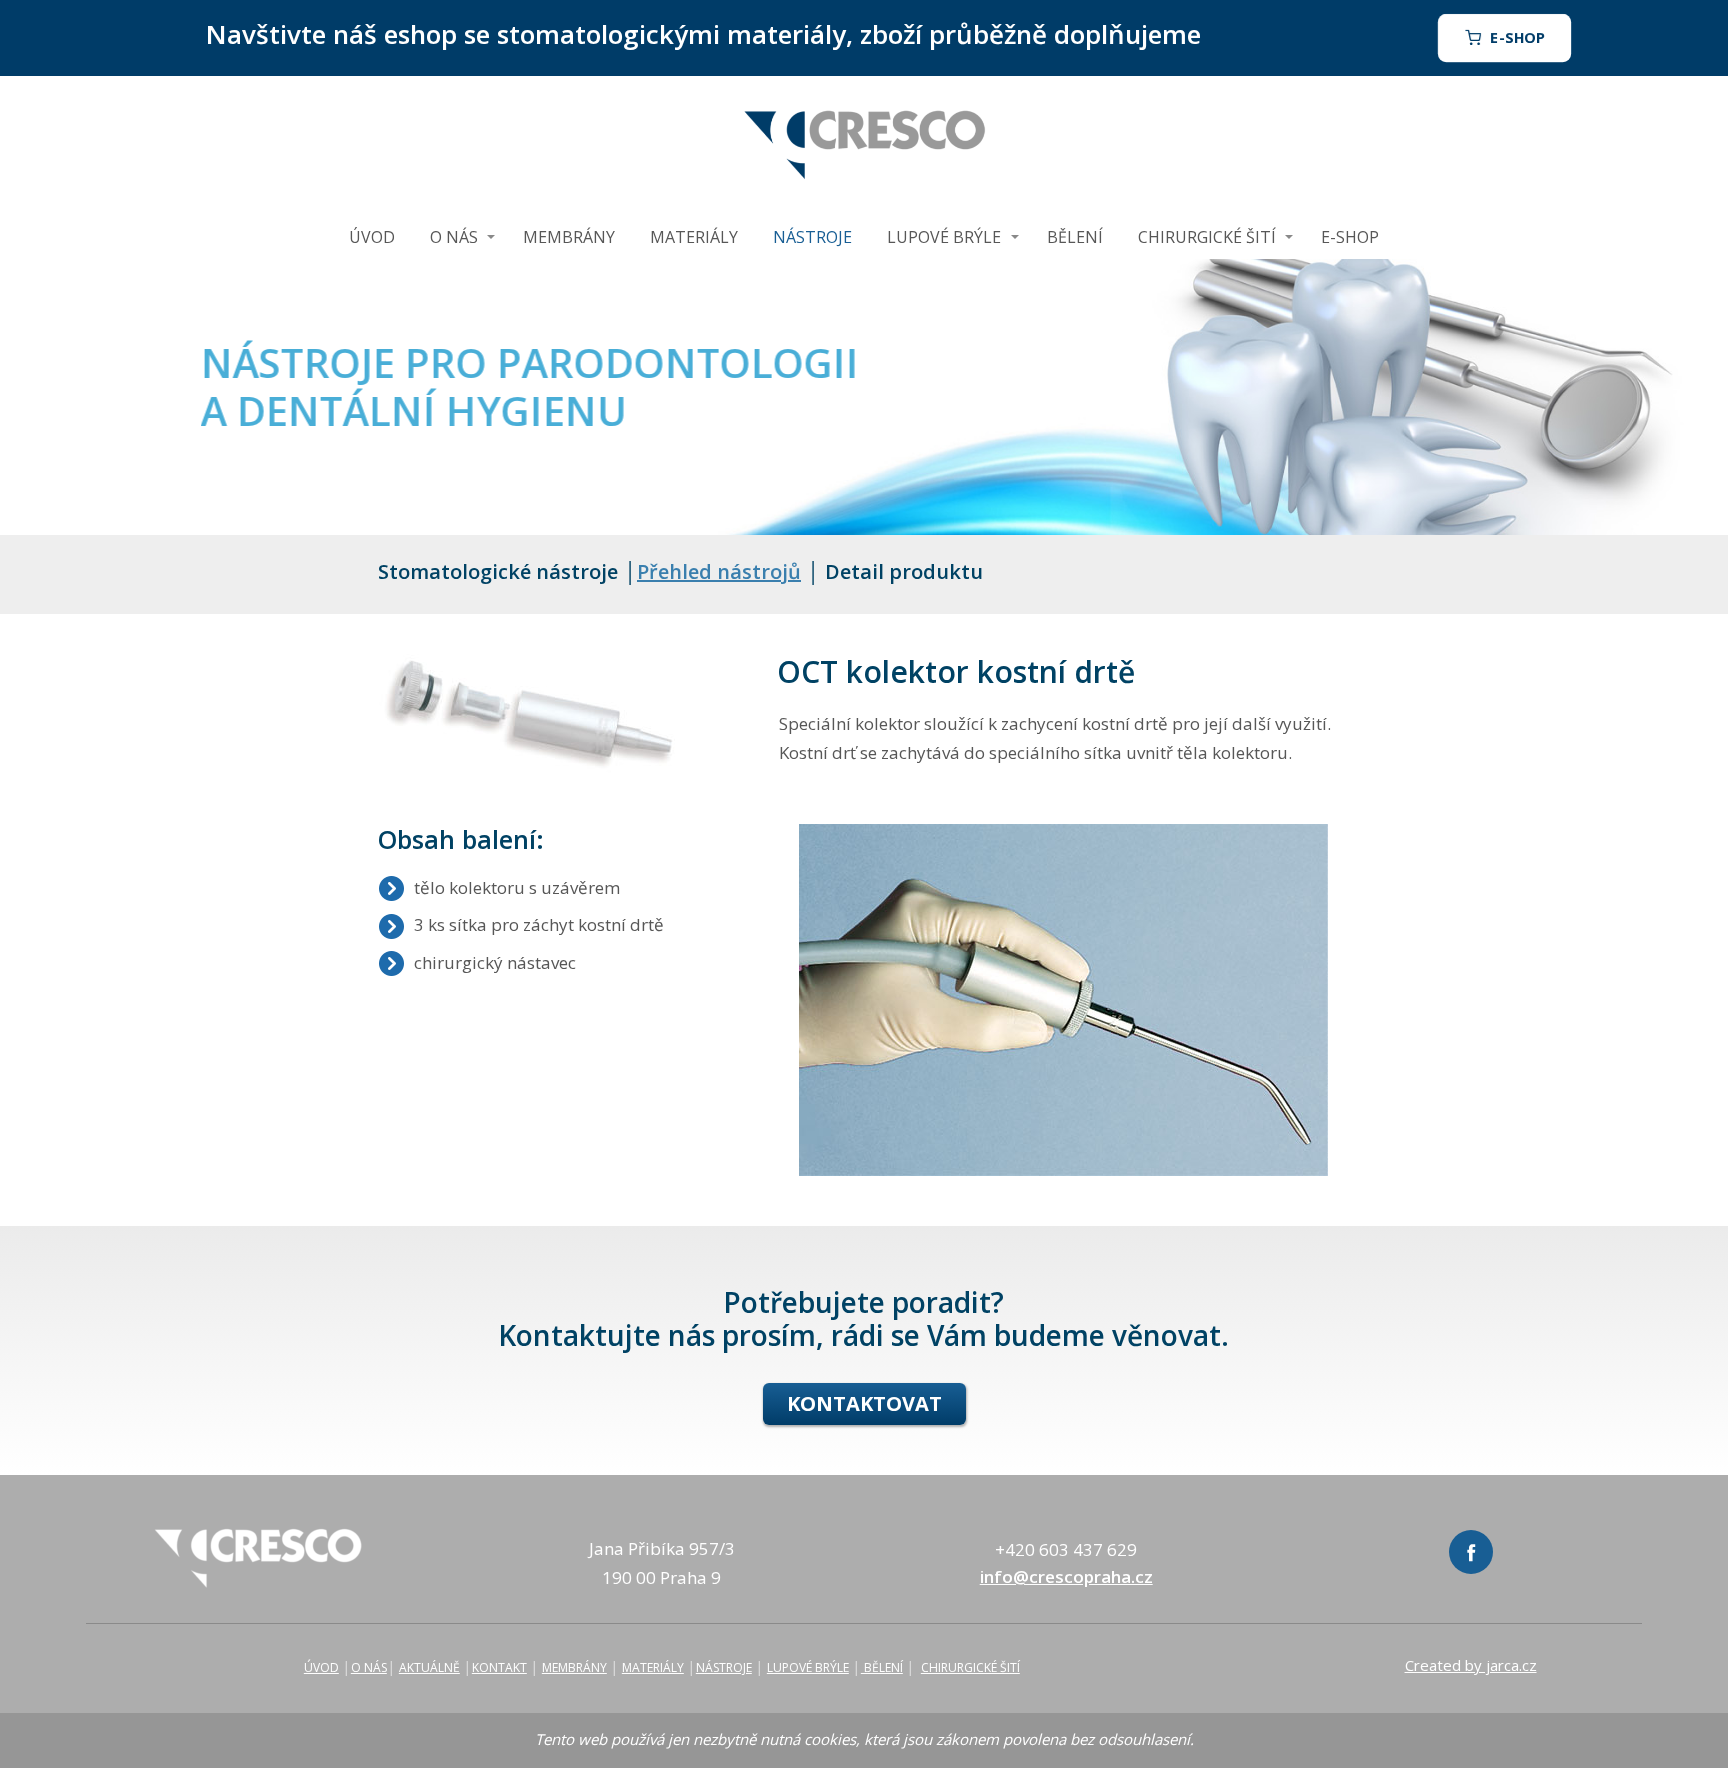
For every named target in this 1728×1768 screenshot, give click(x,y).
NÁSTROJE (812, 237)
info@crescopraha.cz (1066, 1576)
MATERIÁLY (694, 237)
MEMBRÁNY (569, 237)
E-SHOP (1350, 237)
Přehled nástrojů (719, 571)
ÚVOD (372, 237)
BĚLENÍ (1075, 237)
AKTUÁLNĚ (429, 1667)
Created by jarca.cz (1471, 1665)
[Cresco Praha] (864, 145)
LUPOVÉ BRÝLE (944, 237)
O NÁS (454, 237)
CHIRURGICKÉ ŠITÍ (1207, 237)
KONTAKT (499, 1667)
